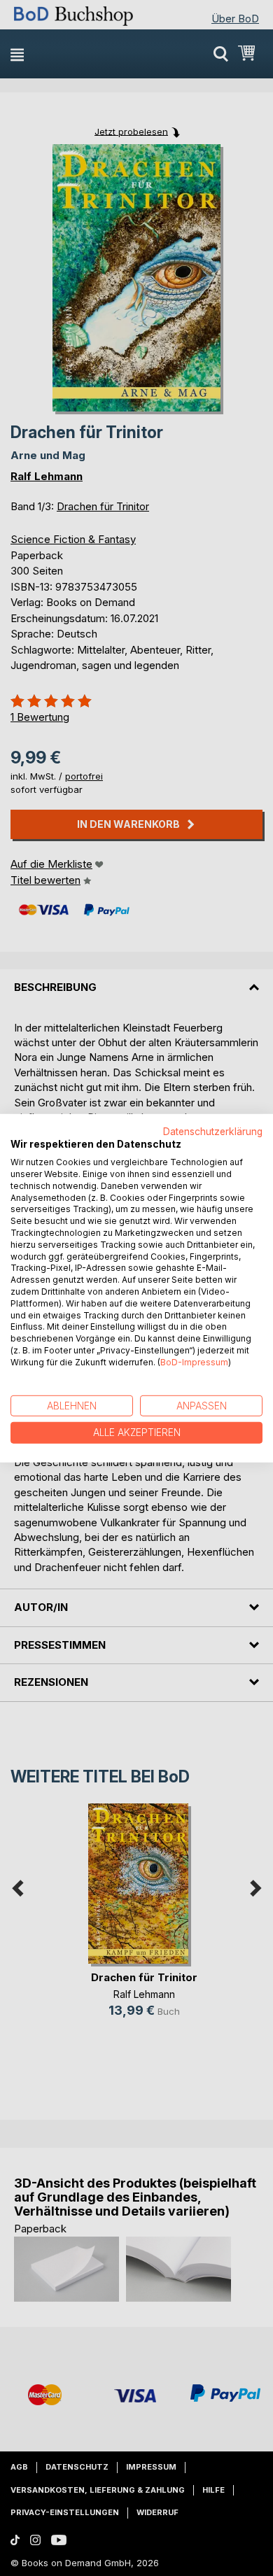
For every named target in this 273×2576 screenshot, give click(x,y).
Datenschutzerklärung (213, 1131)
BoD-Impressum (194, 1362)
